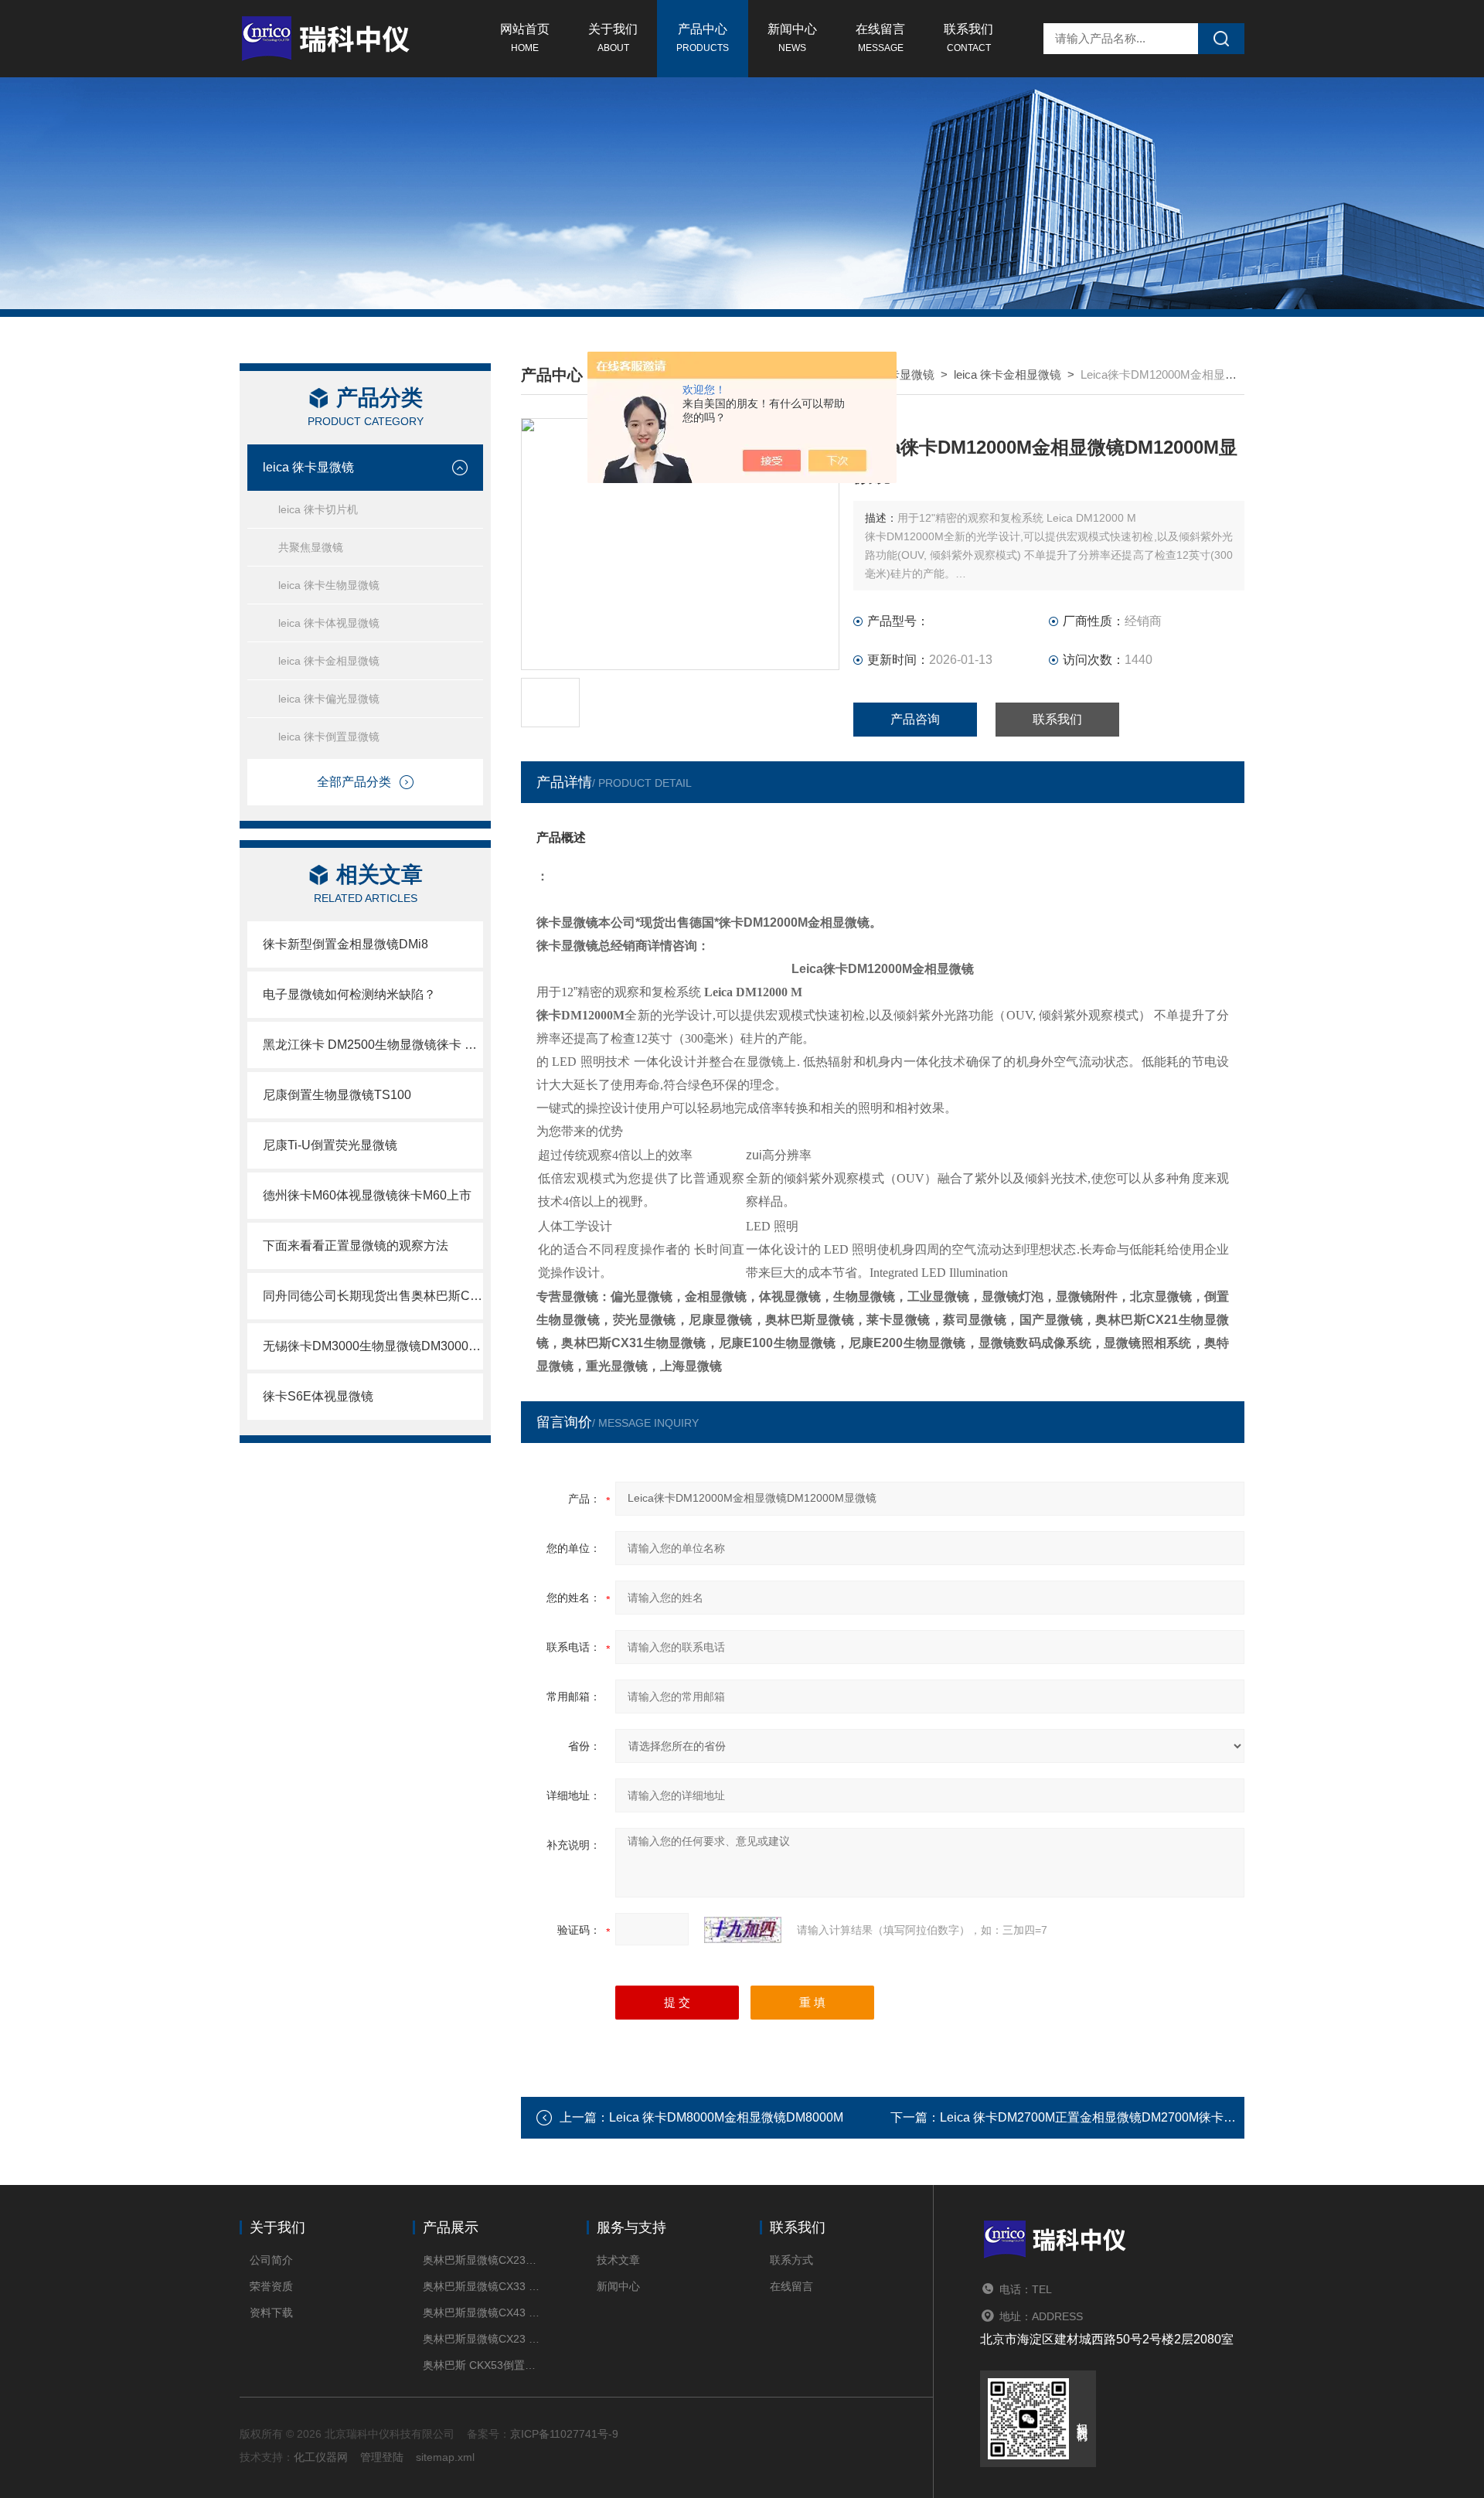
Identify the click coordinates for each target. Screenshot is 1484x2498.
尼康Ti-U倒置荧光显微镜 (330, 1145)
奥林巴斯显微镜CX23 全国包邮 (481, 2339)
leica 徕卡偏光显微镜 (329, 699)
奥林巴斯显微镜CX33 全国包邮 (481, 2286)
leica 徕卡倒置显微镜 (329, 737)
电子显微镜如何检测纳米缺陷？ (349, 994)
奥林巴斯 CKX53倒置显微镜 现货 (481, 2365)
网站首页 (525, 38)
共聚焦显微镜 (311, 547)
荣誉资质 (271, 2286)
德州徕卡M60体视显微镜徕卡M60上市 (367, 1195)
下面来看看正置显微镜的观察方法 (356, 1246)
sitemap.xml (445, 2457)
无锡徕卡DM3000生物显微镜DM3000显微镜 (373, 1346)
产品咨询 (915, 719)
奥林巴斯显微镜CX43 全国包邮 (481, 2313)
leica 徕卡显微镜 (308, 467)
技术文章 (618, 2260)
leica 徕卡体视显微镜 (329, 623)
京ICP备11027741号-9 (564, 2434)
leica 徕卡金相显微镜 (329, 661)
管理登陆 (382, 2457)
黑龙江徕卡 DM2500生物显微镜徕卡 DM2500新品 (373, 1045)
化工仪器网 (321, 2457)
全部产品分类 (354, 782)
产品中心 (703, 38)
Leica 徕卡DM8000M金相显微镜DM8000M (726, 2117)
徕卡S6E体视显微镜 (318, 1396)
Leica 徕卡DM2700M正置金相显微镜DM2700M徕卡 (1082, 2117)
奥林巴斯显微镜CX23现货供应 (481, 2260)
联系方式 (791, 2260)
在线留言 (880, 38)
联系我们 (968, 38)
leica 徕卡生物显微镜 (329, 585)
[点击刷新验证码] (743, 1930)
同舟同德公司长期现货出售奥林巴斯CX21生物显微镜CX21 (373, 1296)
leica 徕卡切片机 (318, 509)
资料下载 (271, 2313)
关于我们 (613, 38)
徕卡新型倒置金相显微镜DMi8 (345, 944)
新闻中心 (792, 38)
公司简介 (271, 2260)
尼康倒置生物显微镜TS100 (337, 1095)
